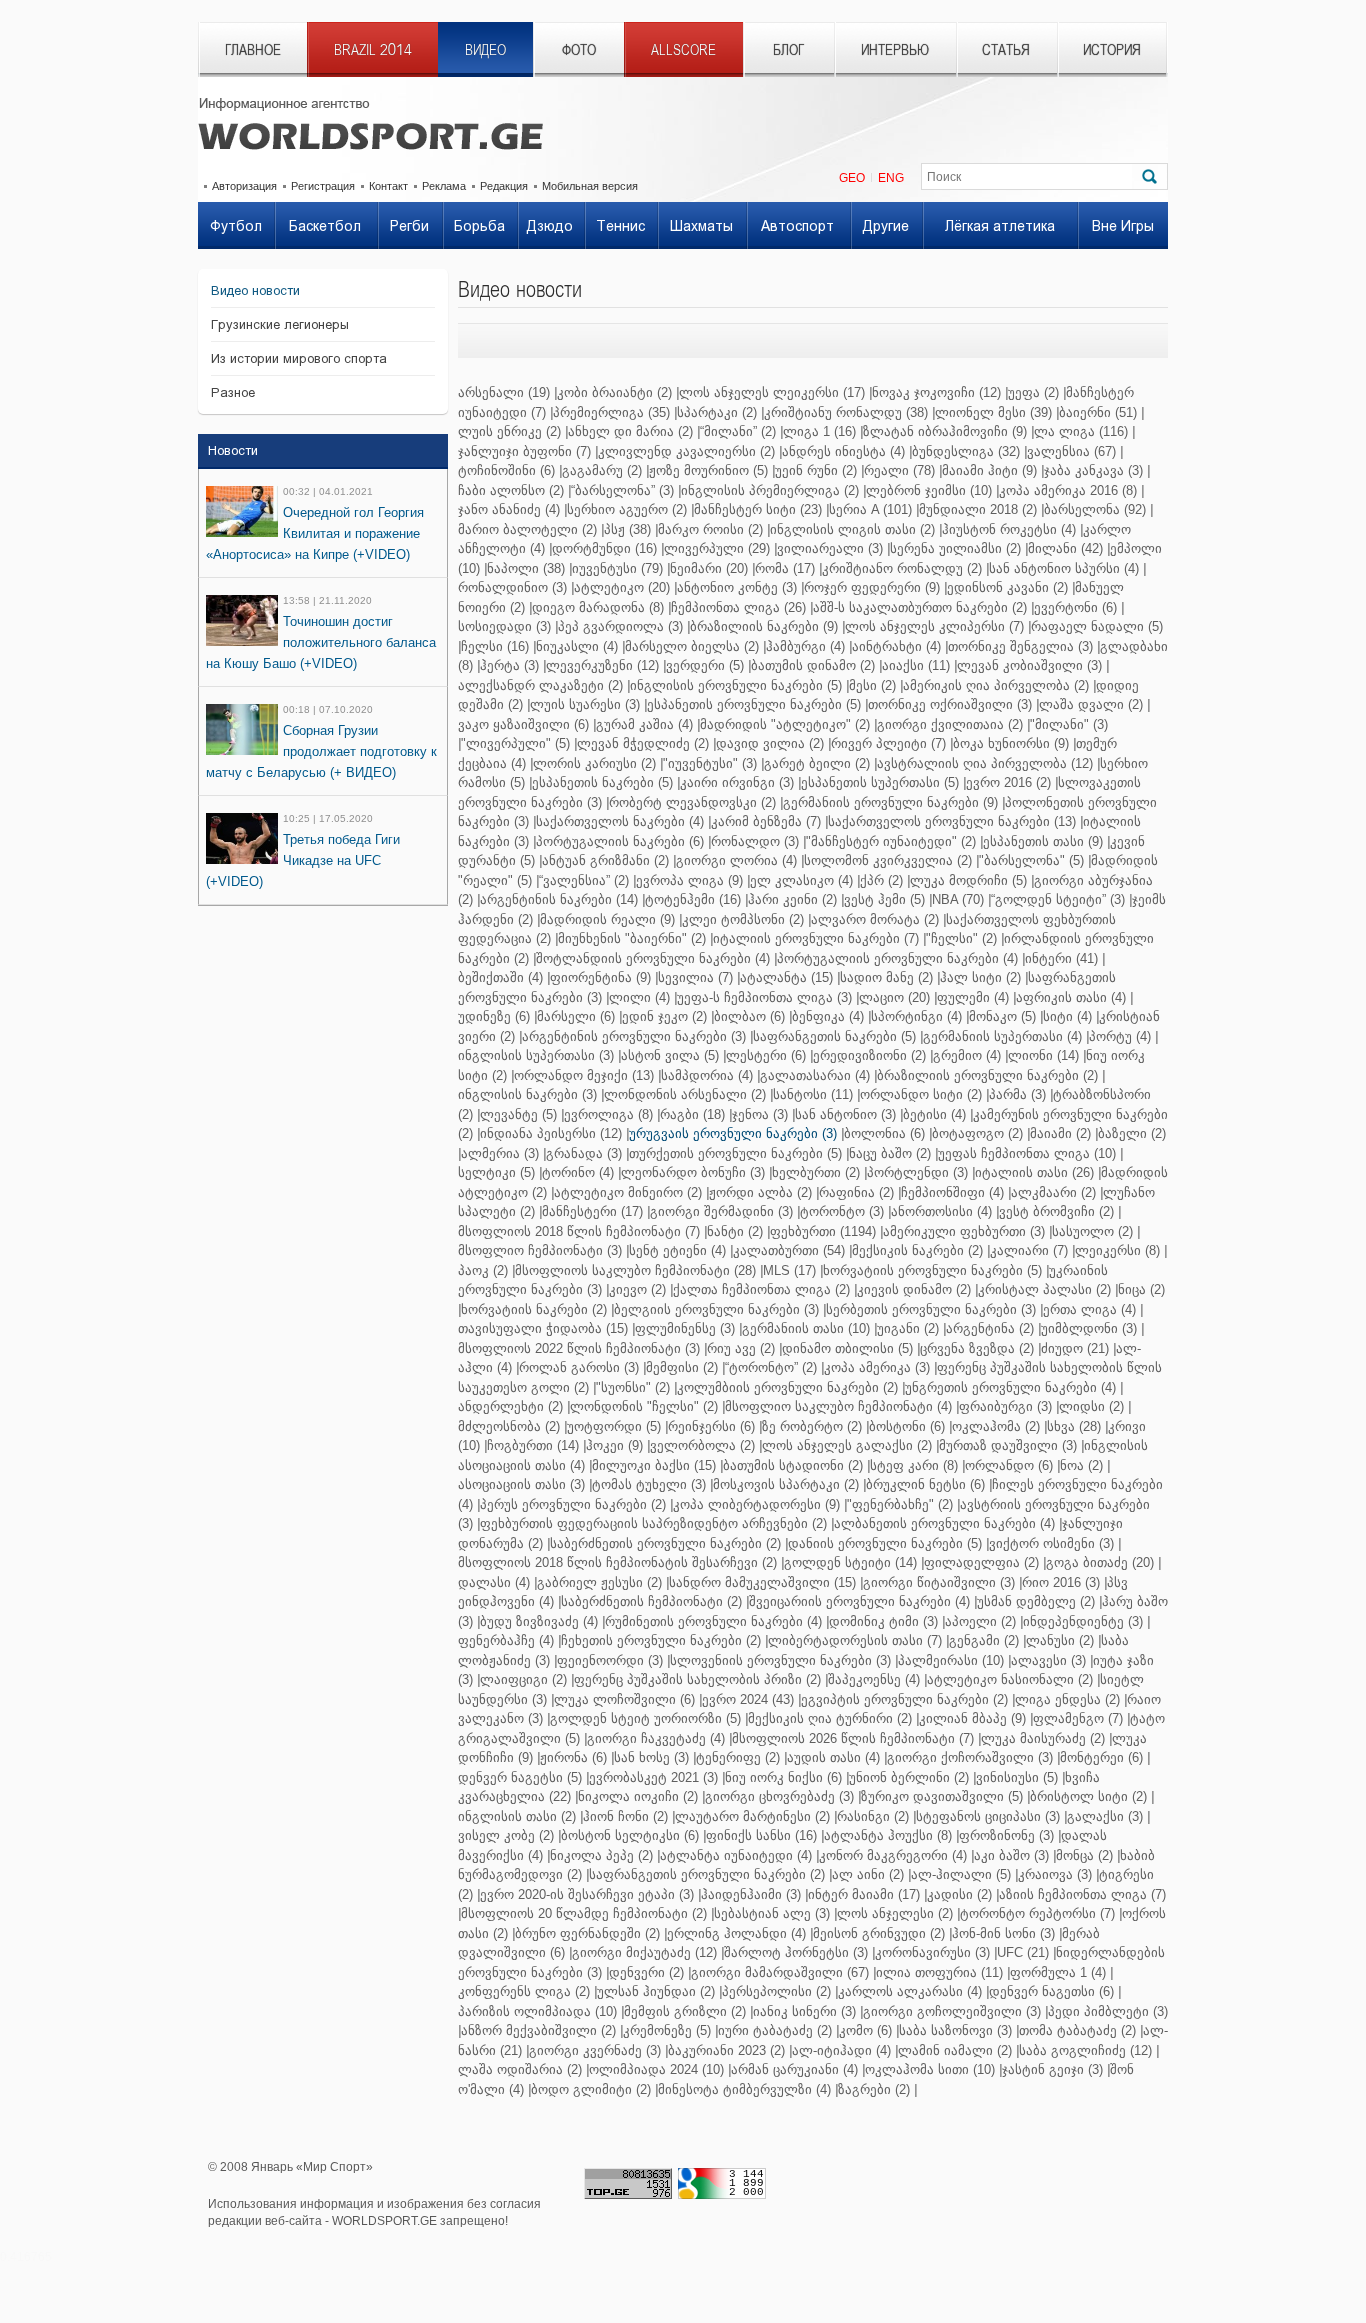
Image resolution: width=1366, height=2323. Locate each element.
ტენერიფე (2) (738, 1757)
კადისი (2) (959, 1894)
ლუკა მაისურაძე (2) (1043, 1738)
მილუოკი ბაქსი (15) (654, 1465)
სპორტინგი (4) (916, 1016)
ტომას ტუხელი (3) (649, 1484)
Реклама (444, 186)
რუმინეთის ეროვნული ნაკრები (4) (713, 1621)
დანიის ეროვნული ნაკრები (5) (885, 1543)
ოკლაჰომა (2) (996, 1426)
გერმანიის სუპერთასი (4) (1002, 1036)
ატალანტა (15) (786, 977)
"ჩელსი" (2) (961, 938)
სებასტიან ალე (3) (772, 1913)
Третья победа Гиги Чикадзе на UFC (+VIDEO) (303, 860)
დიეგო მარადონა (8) (598, 607)
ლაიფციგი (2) (523, 1679)
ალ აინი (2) (868, 1874)
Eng (891, 178)
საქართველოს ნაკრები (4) (620, 821)
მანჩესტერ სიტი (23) (758, 509)
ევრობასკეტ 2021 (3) (653, 1777)
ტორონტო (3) (842, 1211)
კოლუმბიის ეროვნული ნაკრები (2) (787, 1387)
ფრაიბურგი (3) (1005, 1406)
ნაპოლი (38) (526, 568)
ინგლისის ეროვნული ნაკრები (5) (736, 685)
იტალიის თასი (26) (1034, 1172)
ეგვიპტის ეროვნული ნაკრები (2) (904, 1699)
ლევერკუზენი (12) (602, 665)
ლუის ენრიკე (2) (509, 431)
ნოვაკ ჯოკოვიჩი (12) (936, 392)
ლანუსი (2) (1060, 1640)
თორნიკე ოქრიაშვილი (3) (950, 704)
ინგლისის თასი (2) (517, 1816)
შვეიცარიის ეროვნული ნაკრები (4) (859, 1601)
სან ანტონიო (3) (845, 1114)
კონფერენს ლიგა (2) (524, 1991)
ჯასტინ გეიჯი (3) (1052, 2069)
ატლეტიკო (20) (622, 587)
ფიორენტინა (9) (600, 977)
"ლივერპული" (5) (515, 743)
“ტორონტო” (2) (771, 1367)
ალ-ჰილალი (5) (961, 1874)
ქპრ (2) (881, 880)
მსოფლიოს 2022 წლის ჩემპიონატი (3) (579, 1348)
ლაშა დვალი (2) (1091, 704)
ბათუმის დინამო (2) (813, 665)
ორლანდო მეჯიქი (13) (584, 1075)
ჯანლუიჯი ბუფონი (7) (524, 451)
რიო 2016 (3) (1061, 1582)
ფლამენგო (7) (1078, 1718)
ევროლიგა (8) (608, 1114)
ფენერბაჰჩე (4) (506, 1640)
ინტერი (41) (1061, 958)
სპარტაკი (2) (717, 412)
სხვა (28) (1074, 1426)
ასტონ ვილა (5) (670, 1055)
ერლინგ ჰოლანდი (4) (736, 1933)
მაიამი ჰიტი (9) (989, 470)
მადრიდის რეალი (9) (607, 919)
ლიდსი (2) (1091, 1406)
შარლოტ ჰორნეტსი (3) (796, 1952)
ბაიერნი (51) (1098, 412)
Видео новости (255, 290)
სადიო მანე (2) (886, 977)
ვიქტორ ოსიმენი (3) (1051, 1543)
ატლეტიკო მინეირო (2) (628, 1192)
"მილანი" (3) (1069, 724)
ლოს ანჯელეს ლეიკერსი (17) (772, 392)
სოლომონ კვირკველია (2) (888, 860)
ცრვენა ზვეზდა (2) (977, 1348)
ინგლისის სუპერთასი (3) (536, 1055)
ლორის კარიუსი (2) (594, 763)
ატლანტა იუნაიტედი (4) (736, 1855)
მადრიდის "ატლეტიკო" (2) (785, 724)
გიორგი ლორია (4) (736, 860)
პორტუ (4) (1120, 1036)
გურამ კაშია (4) (644, 724)
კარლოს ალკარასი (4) (910, 1991)
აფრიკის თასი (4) (1071, 997)
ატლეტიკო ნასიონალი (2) (1010, 1679)
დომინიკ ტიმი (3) (883, 1621)
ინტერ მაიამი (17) (864, 1894)
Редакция (504, 186)
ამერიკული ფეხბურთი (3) (964, 1231)
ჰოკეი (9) (614, 1445)
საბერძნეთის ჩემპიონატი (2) (651, 1601)
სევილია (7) (695, 977)
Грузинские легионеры (280, 324)
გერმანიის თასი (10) (806, 1328)
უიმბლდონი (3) (1089, 1328)
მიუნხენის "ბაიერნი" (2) (632, 938)
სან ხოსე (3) (651, 1757)
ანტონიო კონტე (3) (737, 587)
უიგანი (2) (908, 1328)
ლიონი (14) (1043, 1055)
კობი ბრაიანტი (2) (614, 392)
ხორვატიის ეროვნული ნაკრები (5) (932, 1270)
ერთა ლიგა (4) (1089, 1309)
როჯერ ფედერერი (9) (872, 587)
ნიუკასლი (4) (577, 646)
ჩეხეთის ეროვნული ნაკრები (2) (661, 1640)
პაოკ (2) (483, 1270)
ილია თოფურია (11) (939, 1972)
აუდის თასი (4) (833, 1757)
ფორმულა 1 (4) (1058, 1972)
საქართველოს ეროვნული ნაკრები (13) (952, 821)
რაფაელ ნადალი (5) (1097, 626)
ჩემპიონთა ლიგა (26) (738, 607)
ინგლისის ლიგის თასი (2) (852, 529)
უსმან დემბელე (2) (1036, 1601)
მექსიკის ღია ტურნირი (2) (830, 1718)
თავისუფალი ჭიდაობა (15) (543, 1328)
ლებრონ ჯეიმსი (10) (929, 490)
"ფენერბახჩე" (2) (900, 1504)
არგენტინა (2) (990, 1328)
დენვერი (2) (646, 1972)
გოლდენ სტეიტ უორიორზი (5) (645, 1718)
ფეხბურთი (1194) (823, 1231)
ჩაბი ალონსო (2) (511, 490)
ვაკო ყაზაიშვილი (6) (523, 724)
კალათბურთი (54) (789, 1250)
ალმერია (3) (500, 1153)
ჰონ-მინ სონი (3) (1003, 1933)
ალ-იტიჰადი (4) (841, 2050)
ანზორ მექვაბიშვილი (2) (538, 2030)
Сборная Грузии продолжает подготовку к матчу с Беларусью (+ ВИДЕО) (321, 751)
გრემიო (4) (967, 1055)
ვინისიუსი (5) (1017, 1777)
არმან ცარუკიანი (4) (794, 2069)
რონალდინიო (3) (512, 587)
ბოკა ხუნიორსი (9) (1011, 743)
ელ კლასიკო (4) (801, 880)
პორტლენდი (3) (917, 1172)
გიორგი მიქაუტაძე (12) (644, 1952)
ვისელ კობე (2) (506, 1835)
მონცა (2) (1084, 1855)
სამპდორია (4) (707, 1075)
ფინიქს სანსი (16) (761, 1835)
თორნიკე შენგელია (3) (1020, 646)
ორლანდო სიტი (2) (921, 1094)
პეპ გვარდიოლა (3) (620, 626)
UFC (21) (1023, 1952)
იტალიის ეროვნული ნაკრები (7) (816, 938)
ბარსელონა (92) (1095, 509)
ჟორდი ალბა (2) (760, 1192)
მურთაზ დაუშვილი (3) (1008, 1445)
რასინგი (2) (873, 1816)
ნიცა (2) (1141, 1289)
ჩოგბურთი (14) (533, 1445)
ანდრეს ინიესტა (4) (843, 451)
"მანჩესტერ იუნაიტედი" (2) (891, 841)
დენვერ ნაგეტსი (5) (520, 1777)
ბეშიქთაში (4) (500, 977)
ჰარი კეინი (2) (792, 899)
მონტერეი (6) (1101, 1757)
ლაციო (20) (894, 997)
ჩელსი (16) (495, 646)
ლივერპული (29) (717, 548)
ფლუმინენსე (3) (685, 1328)
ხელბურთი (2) (816, 1172)
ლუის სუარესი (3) (585, 704)
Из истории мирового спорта (299, 358)
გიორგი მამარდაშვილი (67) (780, 1972)
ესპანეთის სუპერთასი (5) (880, 782)
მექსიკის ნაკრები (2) (917, 1250)
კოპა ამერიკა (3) (877, 1367)
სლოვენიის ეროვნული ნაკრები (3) (780, 1660)
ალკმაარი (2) (1053, 1192)
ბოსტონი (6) (907, 1426)
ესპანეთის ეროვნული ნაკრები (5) (754, 704)
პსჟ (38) (627, 529)
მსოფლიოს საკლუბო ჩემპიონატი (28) (635, 1270)
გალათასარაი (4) (815, 1075)
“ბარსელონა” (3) (622, 490)
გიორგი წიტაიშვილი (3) (939, 1582)
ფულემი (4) (973, 997)
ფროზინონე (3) (1006, 1835)
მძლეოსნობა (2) (509, 1426)
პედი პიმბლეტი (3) (1108, 2011)
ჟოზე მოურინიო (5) (708, 470)
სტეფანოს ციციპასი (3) (988, 1816)
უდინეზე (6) (494, 1016)
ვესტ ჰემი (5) (884, 899)
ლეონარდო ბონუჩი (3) (693, 1172)
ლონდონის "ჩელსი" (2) (644, 1406)
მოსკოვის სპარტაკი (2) (786, 1484)
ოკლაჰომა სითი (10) (930, 2069)
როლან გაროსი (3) (579, 1367)
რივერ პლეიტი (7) (888, 743)
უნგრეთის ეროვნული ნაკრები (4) (1010, 1387)
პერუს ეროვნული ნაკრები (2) (573, 1504)
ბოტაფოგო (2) (977, 1133)
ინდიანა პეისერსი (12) (551, 1133)
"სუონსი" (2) (633, 1387)
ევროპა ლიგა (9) (689, 880)
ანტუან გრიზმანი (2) (605, 860)
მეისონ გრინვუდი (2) (879, 1933)
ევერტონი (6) (1075, 607)
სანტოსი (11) (813, 1094)
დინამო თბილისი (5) (847, 1348)
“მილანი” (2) (738, 431)
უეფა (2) (1033, 392)
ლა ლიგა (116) (1081, 431)
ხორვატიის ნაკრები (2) (534, 1309)
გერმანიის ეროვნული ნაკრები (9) (890, 802)
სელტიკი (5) (496, 1172)
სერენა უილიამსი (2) (955, 548)
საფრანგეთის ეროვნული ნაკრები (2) (707, 1874)
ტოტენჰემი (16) (693, 899)
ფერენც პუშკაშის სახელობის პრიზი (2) (697, 1679)
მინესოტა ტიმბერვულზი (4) (744, 2089)
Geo (852, 178)
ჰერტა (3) (509, 665)
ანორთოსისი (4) (941, 1211)
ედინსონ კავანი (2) (1007, 587)
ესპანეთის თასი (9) (1043, 841)
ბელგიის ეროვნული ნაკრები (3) (716, 1309)
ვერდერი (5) (705, 665)
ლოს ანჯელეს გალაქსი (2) (847, 1445)
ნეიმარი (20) (709, 568)
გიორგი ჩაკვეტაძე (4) (656, 1738)
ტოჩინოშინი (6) (506, 470)
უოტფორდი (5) (614, 1426)
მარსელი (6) (576, 1016)
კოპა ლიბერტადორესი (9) (756, 1504)
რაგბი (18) (692, 1114)
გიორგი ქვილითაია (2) (950, 724)
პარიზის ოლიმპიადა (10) (537, 2011)
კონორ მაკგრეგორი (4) (893, 1855)
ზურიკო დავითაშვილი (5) (942, 1796)
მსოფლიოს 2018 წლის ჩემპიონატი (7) (579, 1231)
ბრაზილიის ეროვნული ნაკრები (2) (987, 1075)
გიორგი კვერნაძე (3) (595, 2050)
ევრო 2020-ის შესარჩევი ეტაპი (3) (587, 1894)
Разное (233, 392)
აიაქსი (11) (916, 665)
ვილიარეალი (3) (830, 548)
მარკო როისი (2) (710, 529)
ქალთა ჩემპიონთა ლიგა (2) (761, 1289)
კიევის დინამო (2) (914, 1289)
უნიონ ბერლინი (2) (909, 1777)
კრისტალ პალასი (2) (1044, 1289)
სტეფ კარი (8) (914, 1465)
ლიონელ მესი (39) (993, 412)
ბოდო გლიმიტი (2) (591, 2089)
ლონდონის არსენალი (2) (685, 1094)
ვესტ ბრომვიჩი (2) (1056, 1211)
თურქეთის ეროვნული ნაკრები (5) (735, 1153)
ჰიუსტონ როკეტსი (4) (1009, 529)
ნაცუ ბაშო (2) (890, 1153)
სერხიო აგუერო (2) (627, 509)
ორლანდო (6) (1009, 1465)
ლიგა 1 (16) (819, 431)
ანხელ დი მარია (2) (630, 431)
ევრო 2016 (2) (1008, 782)
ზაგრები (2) (874, 2089)
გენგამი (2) (984, 1640)
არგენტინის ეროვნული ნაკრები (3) (634, 1036)
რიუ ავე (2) (741, 1348)
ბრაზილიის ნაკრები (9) (764, 626)
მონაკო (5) (1002, 1016)
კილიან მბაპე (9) (972, 1718)
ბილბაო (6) (749, 1016)
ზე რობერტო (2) (812, 1426)
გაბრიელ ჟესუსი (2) (599, 1582)
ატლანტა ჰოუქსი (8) (888, 1835)
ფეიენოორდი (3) (610, 1660)
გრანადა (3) (584, 1153)
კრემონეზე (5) (667, 2030)
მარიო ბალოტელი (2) (527, 529)
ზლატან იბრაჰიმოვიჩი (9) (945, 431)
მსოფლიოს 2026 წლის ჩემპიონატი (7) (853, 1738)
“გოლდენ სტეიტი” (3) (1058, 899)
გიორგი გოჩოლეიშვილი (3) (952, 2011)
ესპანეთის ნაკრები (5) (602, 782)
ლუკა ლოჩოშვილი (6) (624, 1699)
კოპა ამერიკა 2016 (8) (1068, 490)
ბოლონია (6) (884, 1133)
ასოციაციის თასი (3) (521, 1484)
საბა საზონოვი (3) (955, 2030)
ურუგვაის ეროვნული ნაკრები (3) (733, 1133)
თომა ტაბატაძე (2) (1077, 2030)
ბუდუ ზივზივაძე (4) (539, 1621)
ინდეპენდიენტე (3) (1083, 1621)
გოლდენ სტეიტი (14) (850, 1562)
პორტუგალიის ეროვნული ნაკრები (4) (897, 958)
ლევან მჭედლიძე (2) (643, 743)
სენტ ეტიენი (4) (677, 1250)
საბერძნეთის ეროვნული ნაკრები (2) (665, 1543)
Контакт (388, 186)
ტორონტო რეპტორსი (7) (1037, 1913)
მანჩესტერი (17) (592, 1211)
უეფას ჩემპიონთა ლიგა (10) (1027, 1153)
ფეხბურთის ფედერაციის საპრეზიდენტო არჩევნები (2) (653, 1523)
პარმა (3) (1017, 1094)
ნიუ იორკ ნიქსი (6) (783, 1777)
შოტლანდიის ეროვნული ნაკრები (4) (653, 958)
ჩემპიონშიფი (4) (952, 1192)
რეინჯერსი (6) (711, 1426)
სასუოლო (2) (1092, 1231)
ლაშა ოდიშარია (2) (520, 2069)
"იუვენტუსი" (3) (710, 763)
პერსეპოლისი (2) (776, 1991)
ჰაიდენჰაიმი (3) (751, 1894)
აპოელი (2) (980, 1621)
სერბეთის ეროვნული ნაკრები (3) (931, 1309)
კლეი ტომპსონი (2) (743, 919)
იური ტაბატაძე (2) (775, 2030)
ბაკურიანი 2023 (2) (726, 2050)
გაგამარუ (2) (602, 470)
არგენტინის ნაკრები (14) (559, 899)
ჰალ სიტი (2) (980, 977)
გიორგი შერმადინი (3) (721, 1211)
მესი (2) (872, 685)
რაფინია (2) (856, 1192)
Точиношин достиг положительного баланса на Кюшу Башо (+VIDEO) (321, 642)
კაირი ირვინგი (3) (737, 782)
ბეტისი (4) (934, 1114)
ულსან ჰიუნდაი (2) (656, 1991)
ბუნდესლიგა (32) (966, 451)
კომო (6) (865, 2030)
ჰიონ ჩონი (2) (625, 1816)
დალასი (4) (494, 1582)
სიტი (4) (1067, 1016)
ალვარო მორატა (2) (875, 919)
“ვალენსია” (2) (584, 880)
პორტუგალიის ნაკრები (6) (620, 841)
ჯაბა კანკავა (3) (1093, 470)
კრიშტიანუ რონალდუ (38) (846, 412)
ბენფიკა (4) (828, 1016)
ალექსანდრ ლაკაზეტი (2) (540, 685)
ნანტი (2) (735, 1231)
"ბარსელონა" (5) (1031, 860)
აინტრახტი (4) (896, 646)
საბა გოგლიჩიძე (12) (1085, 2050)
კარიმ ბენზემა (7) (766, 821)
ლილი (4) (639, 997)
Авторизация (244, 186)
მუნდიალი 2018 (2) (978, 509)
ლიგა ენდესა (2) (1067, 1699)
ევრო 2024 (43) (748, 1699)
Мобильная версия (590, 186)
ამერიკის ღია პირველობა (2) (996, 685)
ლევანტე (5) (518, 1114)
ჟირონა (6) (573, 1757)
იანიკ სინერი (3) (804, 2011)
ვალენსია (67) (1071, 451)
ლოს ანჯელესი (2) (895, 1913)
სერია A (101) (870, 509)
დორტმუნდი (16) (604, 548)
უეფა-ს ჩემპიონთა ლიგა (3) (764, 997)
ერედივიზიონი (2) (869, 1055)
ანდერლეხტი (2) (510, 1406)
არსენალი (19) (504, 392)
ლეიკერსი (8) (1117, 1250)
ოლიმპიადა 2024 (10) (656, 2069)
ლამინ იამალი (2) (955, 2050)
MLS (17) (789, 1270)
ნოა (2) (1081, 1465)
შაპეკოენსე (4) (874, 1679)
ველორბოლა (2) (702, 1445)
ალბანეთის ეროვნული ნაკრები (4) (944, 1523)
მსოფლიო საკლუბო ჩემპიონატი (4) (838, 1406)
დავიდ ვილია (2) (770, 743)
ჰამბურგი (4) (805, 646)
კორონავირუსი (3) (932, 1952)
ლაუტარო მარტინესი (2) (752, 1816)
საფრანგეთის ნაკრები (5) (834, 1036)
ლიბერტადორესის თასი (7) (855, 1640)
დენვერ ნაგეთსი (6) (1051, 1991)
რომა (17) (785, 568)
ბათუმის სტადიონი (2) (793, 1465)
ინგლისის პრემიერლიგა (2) (770, 490)
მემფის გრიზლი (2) (685, 2011)
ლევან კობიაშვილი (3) (1029, 665)
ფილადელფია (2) (981, 1562)
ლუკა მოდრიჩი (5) (968, 880)
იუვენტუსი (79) (617, 568)
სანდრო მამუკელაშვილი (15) (762, 1582)
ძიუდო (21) (1075, 1348)
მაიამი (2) (1060, 1133)
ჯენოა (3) (760, 1114)
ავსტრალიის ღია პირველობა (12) (985, 763)
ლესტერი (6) (766, 1055)
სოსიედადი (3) (504, 626)
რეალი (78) (899, 470)
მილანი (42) (1065, 548)
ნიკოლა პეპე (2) (601, 1855)
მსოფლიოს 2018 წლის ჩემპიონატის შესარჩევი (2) (617, 1562)
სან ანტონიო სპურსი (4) (1064, 568)
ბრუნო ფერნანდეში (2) (587, 1933)
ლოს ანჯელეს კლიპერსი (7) (934, 626)
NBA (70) (958, 899)
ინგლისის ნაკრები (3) (527, 1094)
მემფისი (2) (682, 1367)
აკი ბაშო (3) (1011, 1855)
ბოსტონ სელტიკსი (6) (630, 1835)
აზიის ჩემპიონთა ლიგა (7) (1082, 1894)
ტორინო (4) (578, 1172)
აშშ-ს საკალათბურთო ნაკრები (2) (920, 607)
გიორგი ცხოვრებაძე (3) (779, 1796)
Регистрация (323, 186)
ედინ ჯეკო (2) (664, 1016)
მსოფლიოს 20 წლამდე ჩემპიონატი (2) (584, 1913)
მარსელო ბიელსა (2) (692, 646)
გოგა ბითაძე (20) (1100, 1562)
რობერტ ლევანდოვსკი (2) (692, 802)
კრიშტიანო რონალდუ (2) (902, 568)
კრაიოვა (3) (1055, 1874)
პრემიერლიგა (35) (611, 412)
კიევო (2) (637, 1289)
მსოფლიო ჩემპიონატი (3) (540, 1250)
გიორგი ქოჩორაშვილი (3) (970, 1757)
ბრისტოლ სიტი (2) (1088, 1796)
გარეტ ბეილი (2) (817, 763)
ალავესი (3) (1048, 1660)
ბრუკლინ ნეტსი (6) (925, 1484)
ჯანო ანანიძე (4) (509, 509)
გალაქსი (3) (1105, 1816)
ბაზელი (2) (1132, 1133)
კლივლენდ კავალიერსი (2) (686, 451)
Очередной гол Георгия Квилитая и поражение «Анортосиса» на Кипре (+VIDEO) (315, 533)
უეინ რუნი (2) (816, 470)
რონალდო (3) (755, 841)
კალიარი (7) (1029, 1250)
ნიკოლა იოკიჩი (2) (638, 1796)
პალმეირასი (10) (951, 1660)
